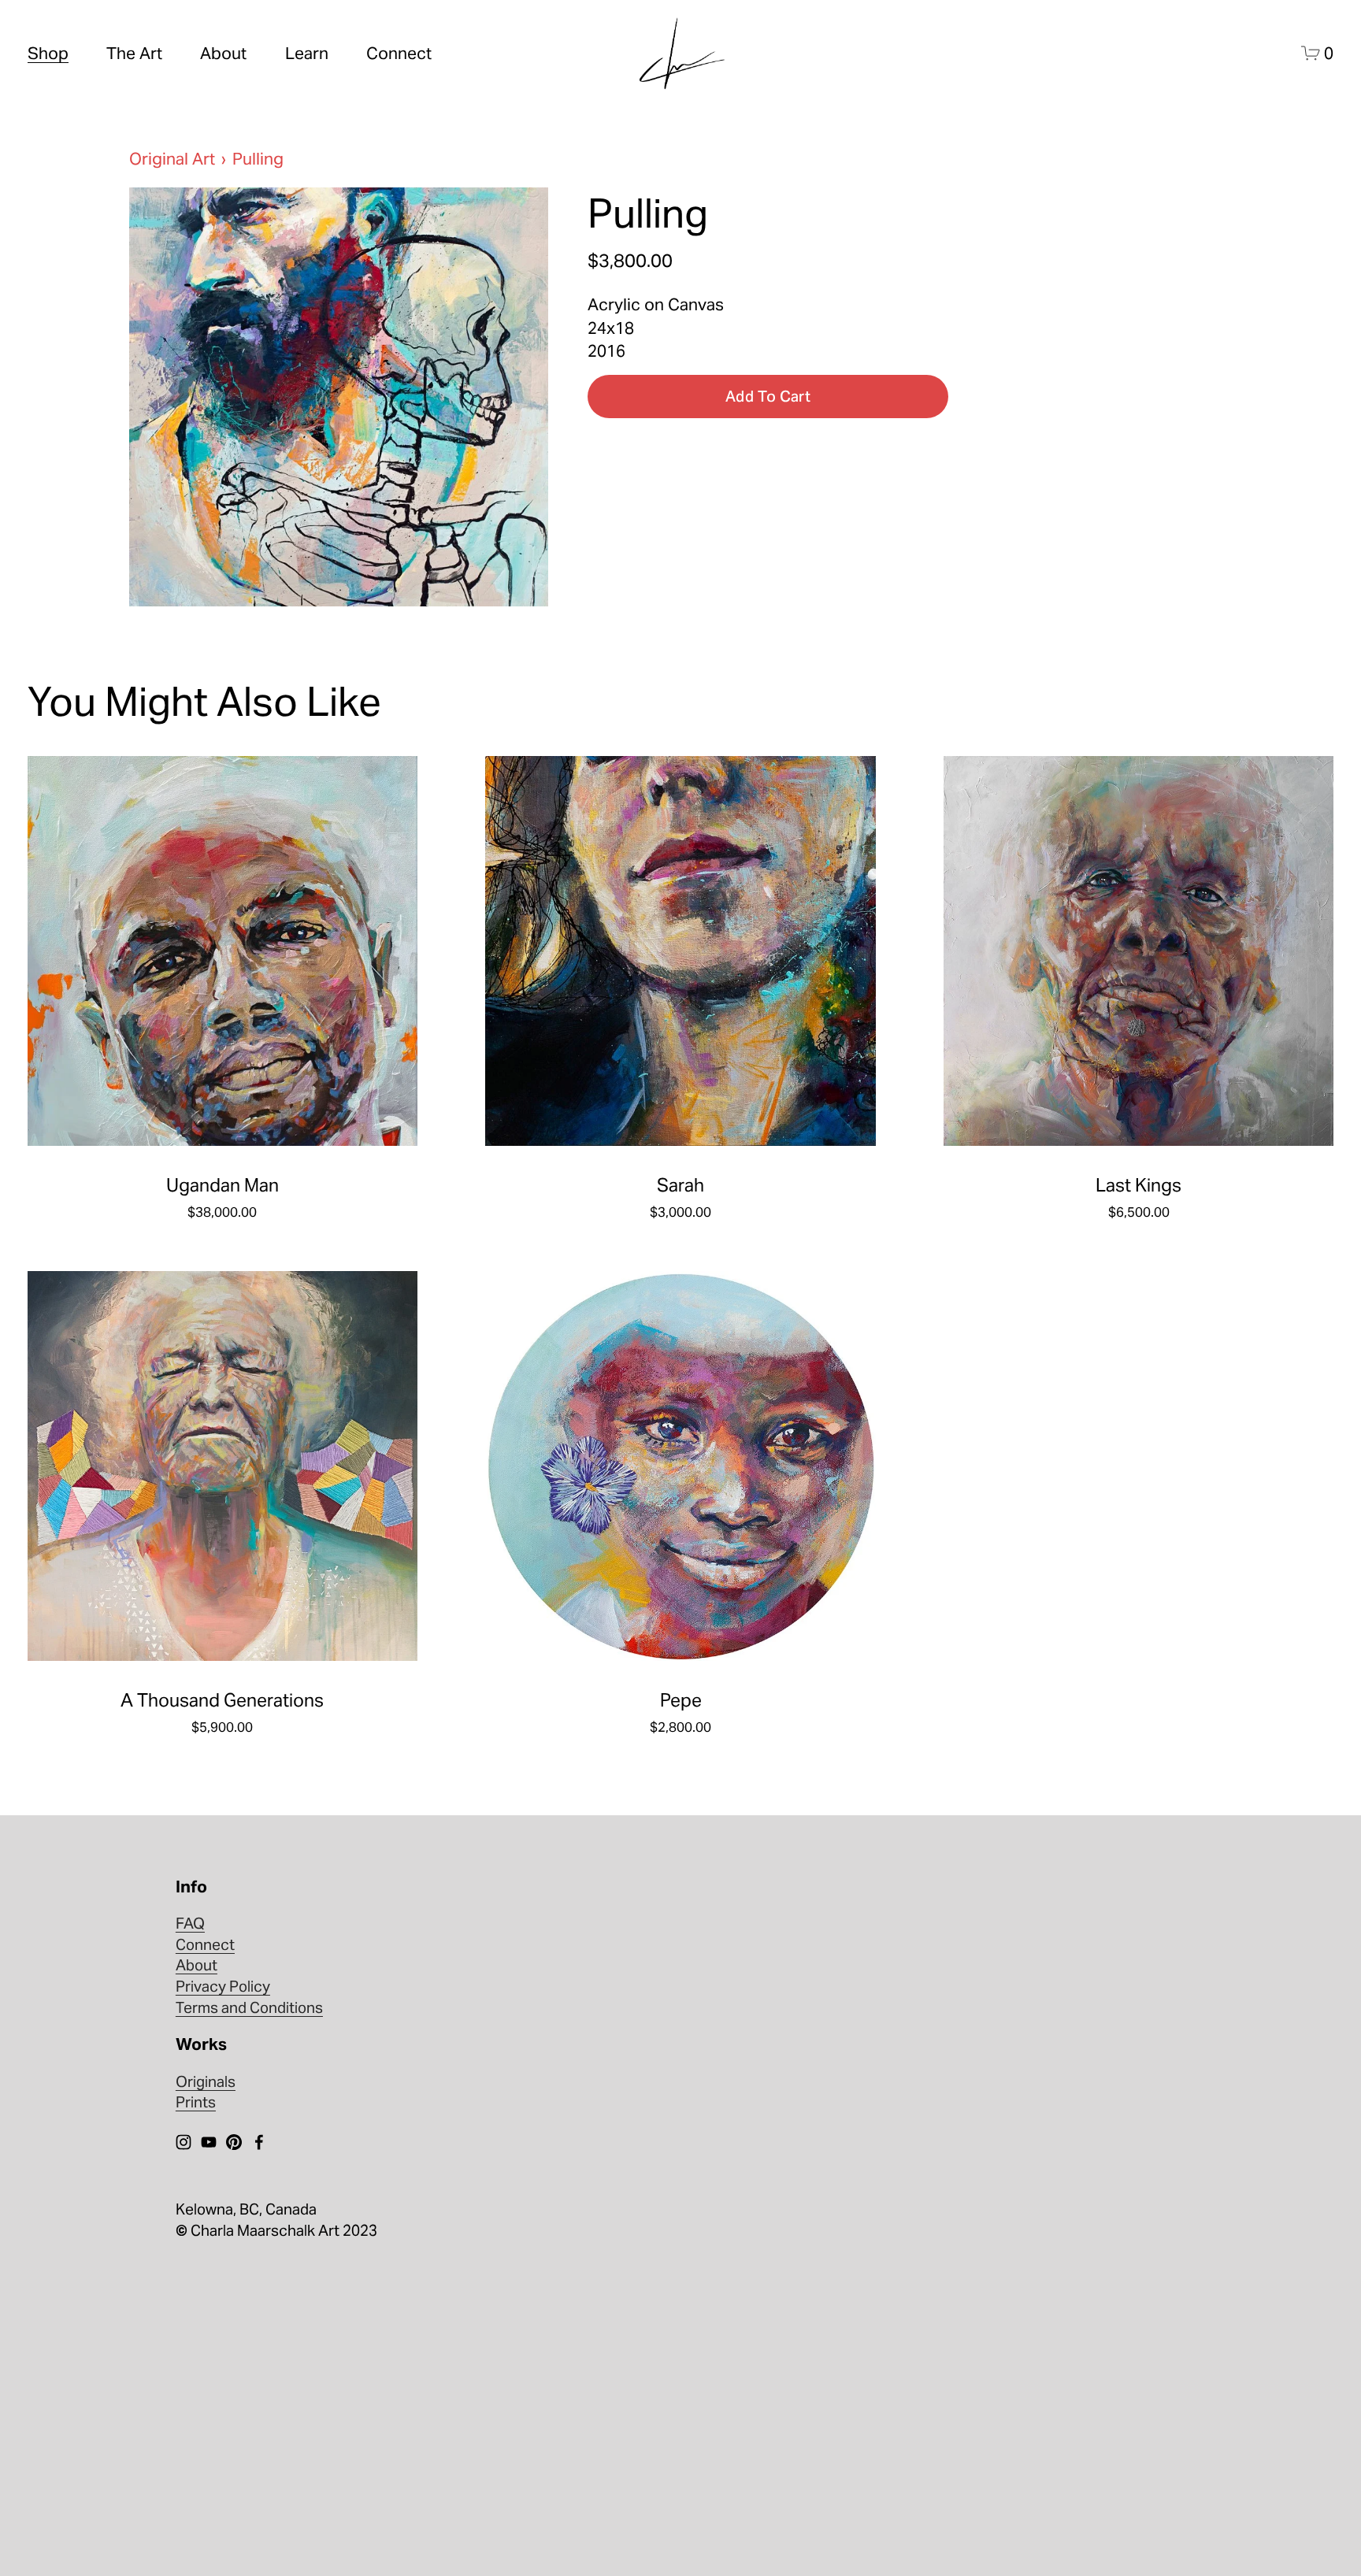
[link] (339, 397)
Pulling (258, 159)
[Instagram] (184, 2142)
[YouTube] (209, 2142)
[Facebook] (259, 2142)
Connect (399, 53)
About (223, 53)
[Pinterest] (234, 2142)
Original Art (172, 159)
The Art (134, 53)
